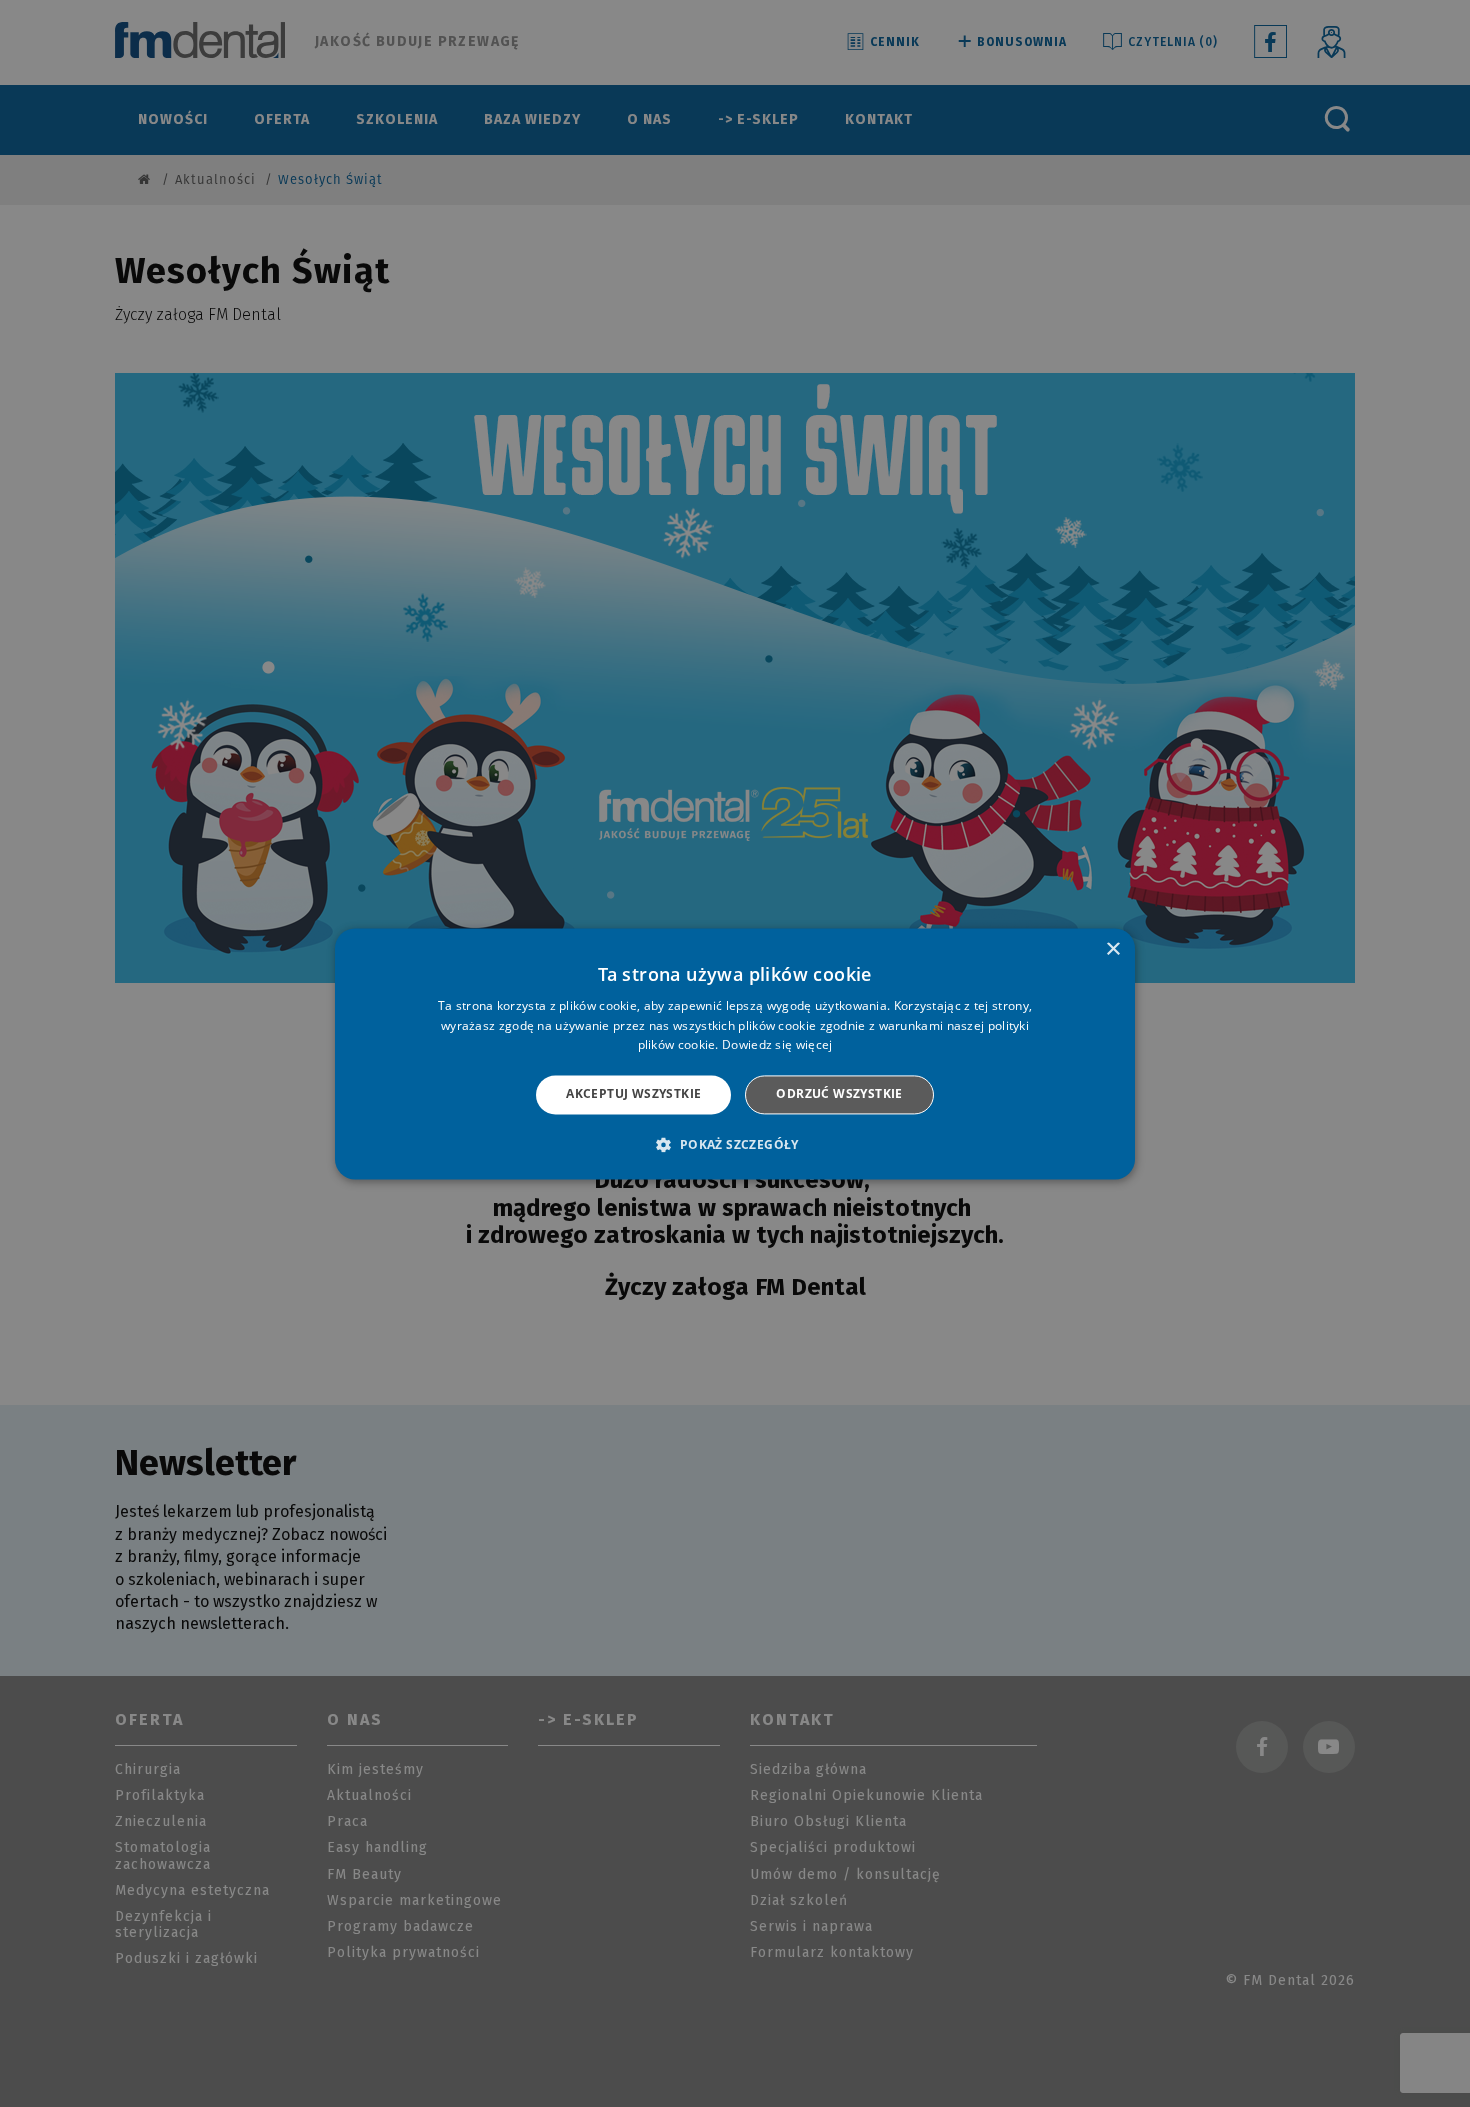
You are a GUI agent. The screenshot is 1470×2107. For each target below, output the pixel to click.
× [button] (1112, 949)
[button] (734, 1144)
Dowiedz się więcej (777, 1045)
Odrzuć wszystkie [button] (839, 1094)
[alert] (735, 1053)
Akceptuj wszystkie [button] (633, 1094)
